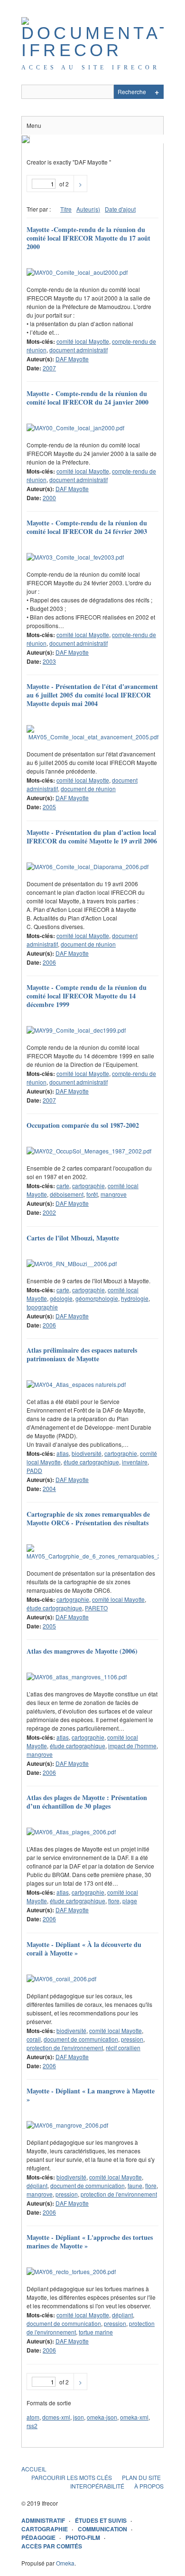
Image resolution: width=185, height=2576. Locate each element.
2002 (49, 1212)
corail (34, 2039)
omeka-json (102, 2417)
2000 (49, 498)
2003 (49, 661)
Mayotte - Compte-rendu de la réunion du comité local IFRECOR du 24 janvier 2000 (88, 398)
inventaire (135, 1462)
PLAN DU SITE (141, 2477)
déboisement (67, 1194)
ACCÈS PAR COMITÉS (52, 2546)
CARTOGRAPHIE (45, 2529)
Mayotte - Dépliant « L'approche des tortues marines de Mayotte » (90, 2242)
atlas (63, 1453)
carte (63, 1186)
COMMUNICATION (102, 2529)
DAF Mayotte (72, 359)
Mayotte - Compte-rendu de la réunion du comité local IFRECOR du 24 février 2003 (87, 527)
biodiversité (87, 1453)
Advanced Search (157, 92)
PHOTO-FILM (83, 2537)
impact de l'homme (132, 1746)
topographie (42, 1307)
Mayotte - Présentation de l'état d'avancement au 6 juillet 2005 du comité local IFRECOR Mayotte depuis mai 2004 (92, 695)
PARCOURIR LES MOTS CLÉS (72, 2477)
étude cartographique (91, 1462)
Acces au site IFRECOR (91, 68)
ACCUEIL (34, 2469)
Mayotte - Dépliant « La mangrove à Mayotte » (91, 2095)
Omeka (65, 2563)
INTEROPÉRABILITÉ (97, 2486)
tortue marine (96, 2332)
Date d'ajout (120, 209)
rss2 (32, 2426)
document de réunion (88, 789)
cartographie (88, 1186)
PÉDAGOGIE (38, 2537)
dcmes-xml (56, 2417)
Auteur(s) (88, 209)
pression (132, 2039)
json (79, 2417)
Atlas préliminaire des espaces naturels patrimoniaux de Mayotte (82, 1354)
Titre (66, 209)
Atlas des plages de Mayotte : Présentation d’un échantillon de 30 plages (87, 1802)
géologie (61, 1298)
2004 (49, 1488)
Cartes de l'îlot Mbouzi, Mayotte (73, 1238)
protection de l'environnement (65, 2048)
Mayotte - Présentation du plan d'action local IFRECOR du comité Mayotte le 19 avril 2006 (92, 837)
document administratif (79, 350)
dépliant (37, 2185)
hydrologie (135, 1298)
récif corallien (123, 2048)
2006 (49, 962)
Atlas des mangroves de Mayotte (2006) (82, 1651)
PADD (34, 1470)
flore (114, 1901)
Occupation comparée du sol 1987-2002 (83, 1125)
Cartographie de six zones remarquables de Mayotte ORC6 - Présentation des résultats (88, 1518)
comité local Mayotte (83, 341)
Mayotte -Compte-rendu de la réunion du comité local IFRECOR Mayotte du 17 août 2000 (88, 238)
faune (135, 2185)
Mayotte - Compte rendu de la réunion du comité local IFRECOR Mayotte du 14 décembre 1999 (87, 996)
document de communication (81, 2039)
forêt (92, 1194)
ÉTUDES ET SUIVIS (101, 2520)
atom (33, 2417)
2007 (49, 368)
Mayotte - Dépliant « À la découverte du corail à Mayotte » (84, 1949)
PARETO (96, 1608)
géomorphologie (97, 1298)
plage (130, 1901)
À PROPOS (149, 2486)
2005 (49, 807)
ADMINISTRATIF (43, 2520)
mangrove (114, 1194)
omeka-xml (134, 2417)
